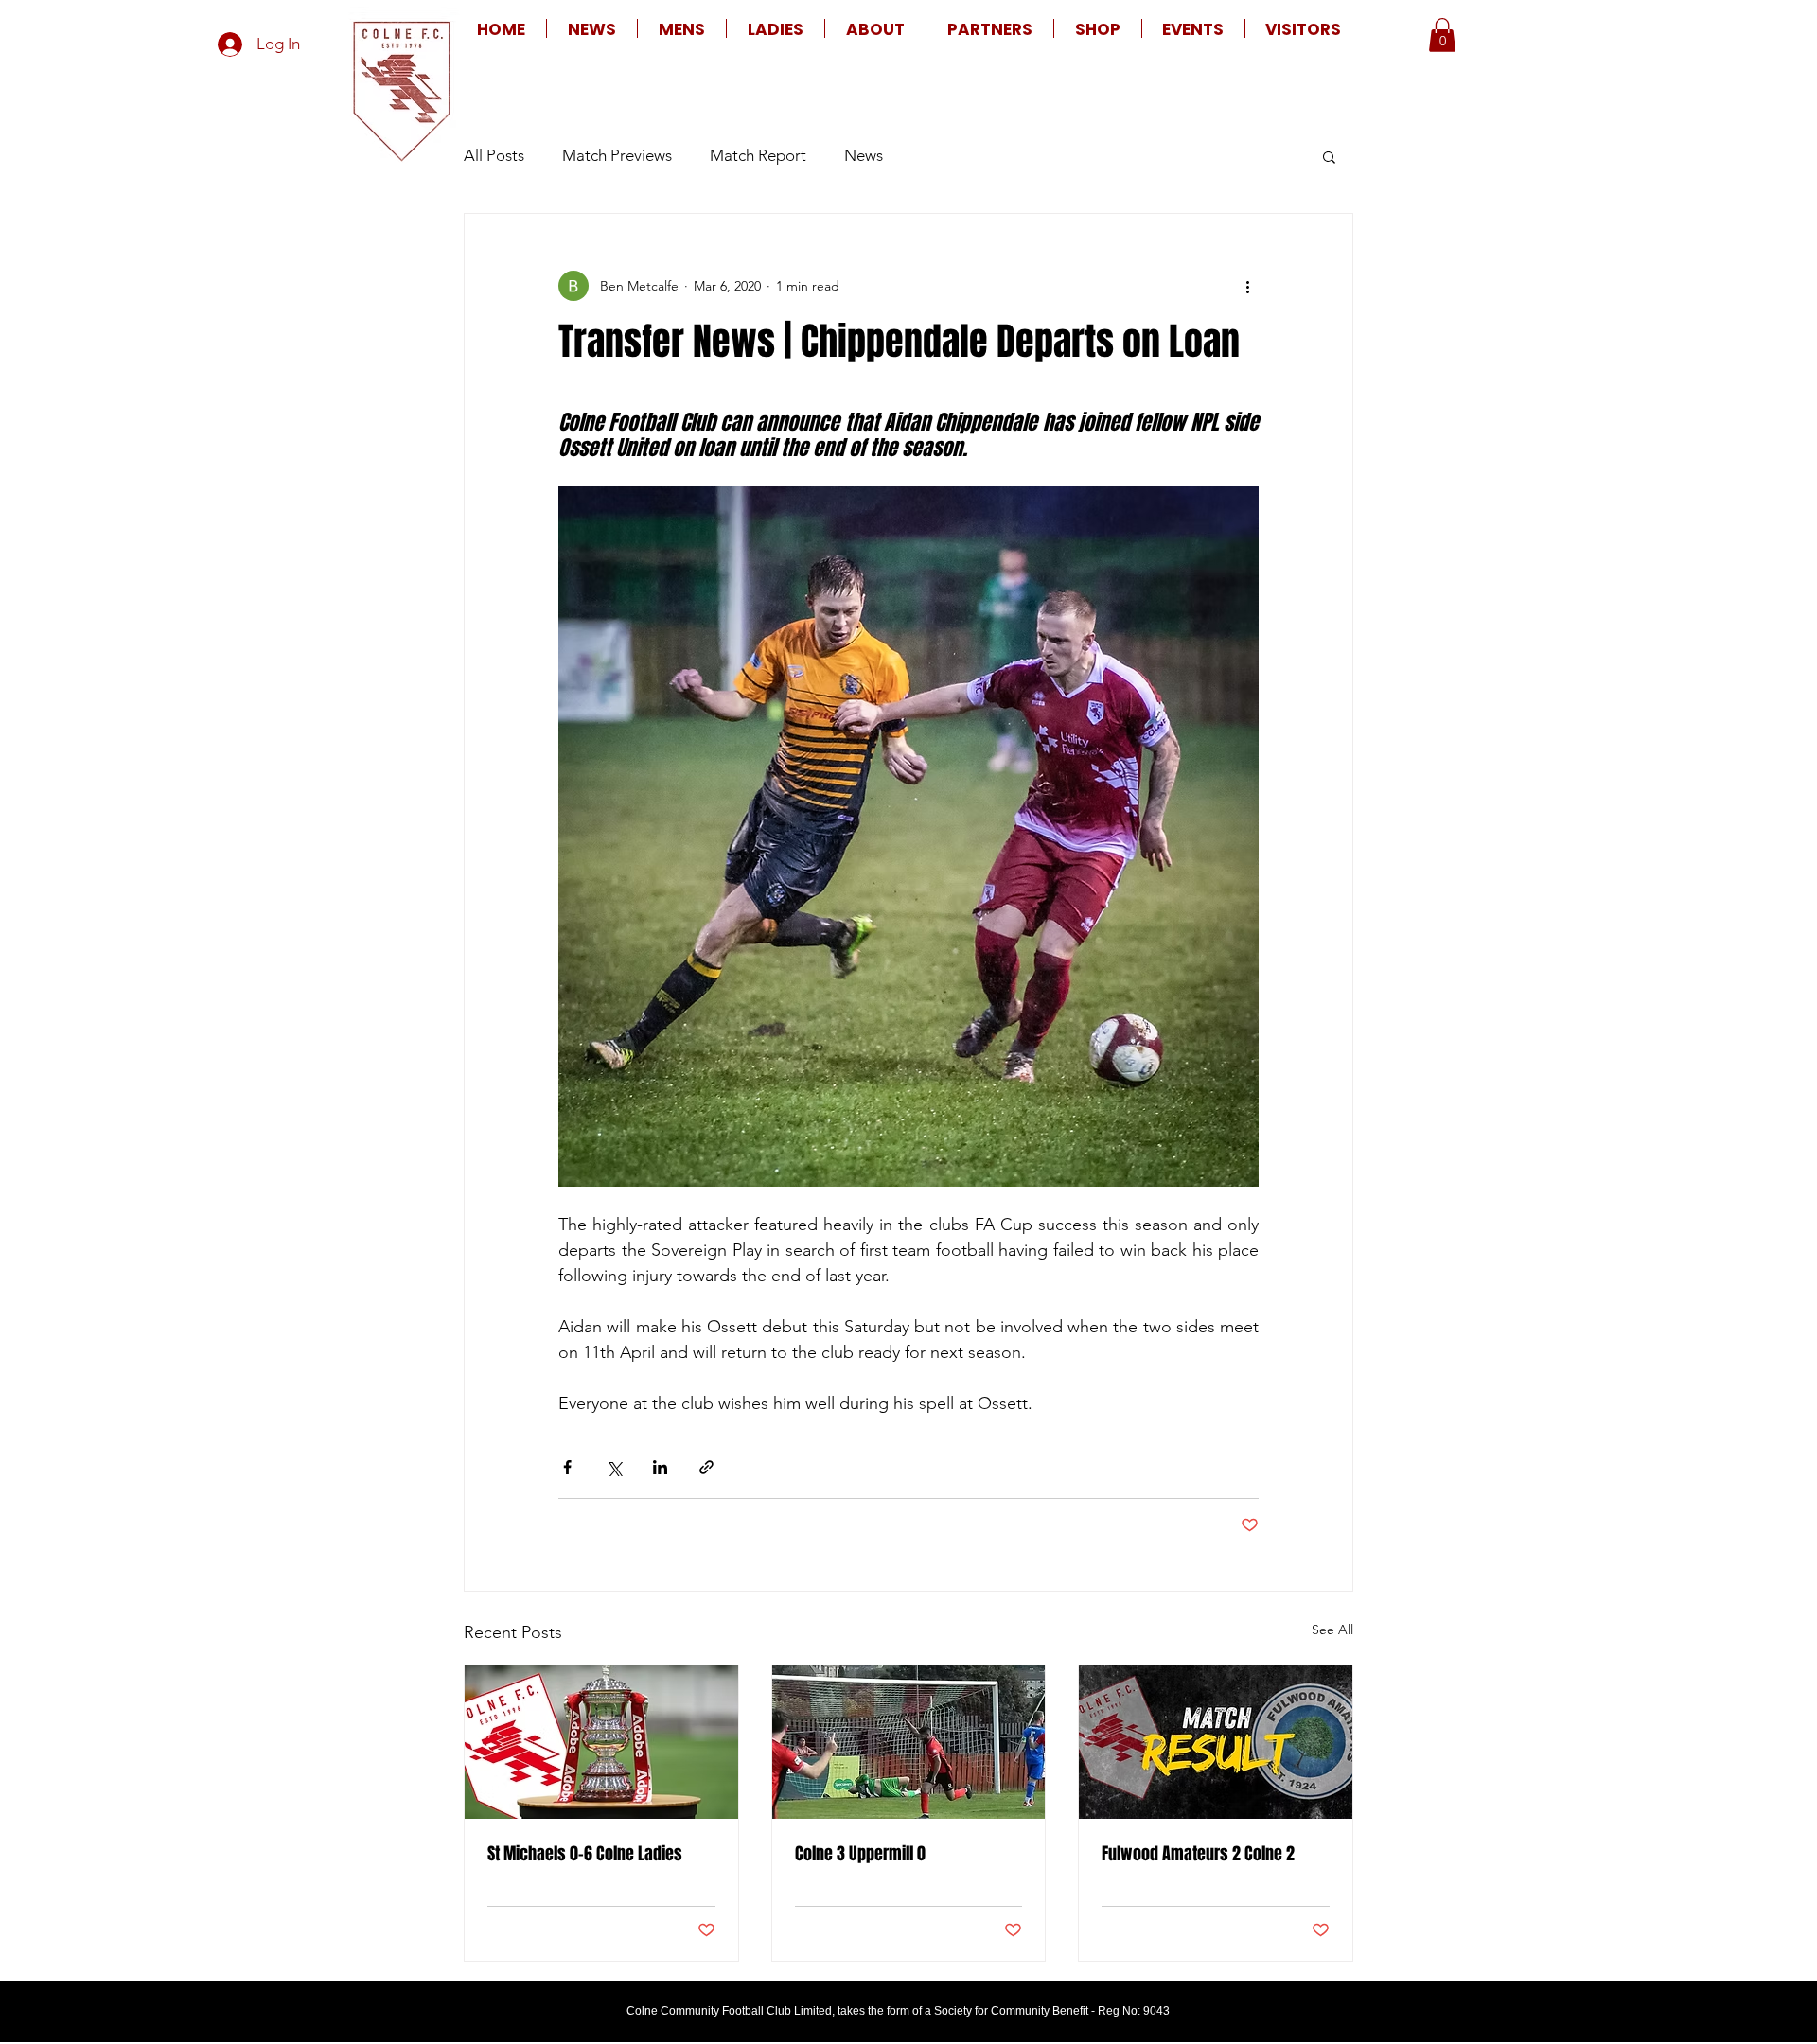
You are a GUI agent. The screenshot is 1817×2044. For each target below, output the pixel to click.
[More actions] (1247, 286)
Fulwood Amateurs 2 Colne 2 (1198, 1854)
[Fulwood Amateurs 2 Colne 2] (1216, 1742)
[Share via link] (706, 1467)
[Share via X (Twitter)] (614, 1467)
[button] (682, 28)
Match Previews (617, 155)
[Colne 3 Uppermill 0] (909, 1742)
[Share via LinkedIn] (660, 1467)
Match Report (758, 155)
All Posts (494, 155)
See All (1332, 1630)
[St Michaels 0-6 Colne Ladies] (601, 1742)
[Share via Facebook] (567, 1467)
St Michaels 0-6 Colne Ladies (585, 1854)
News (864, 155)
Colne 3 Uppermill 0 (860, 1854)
